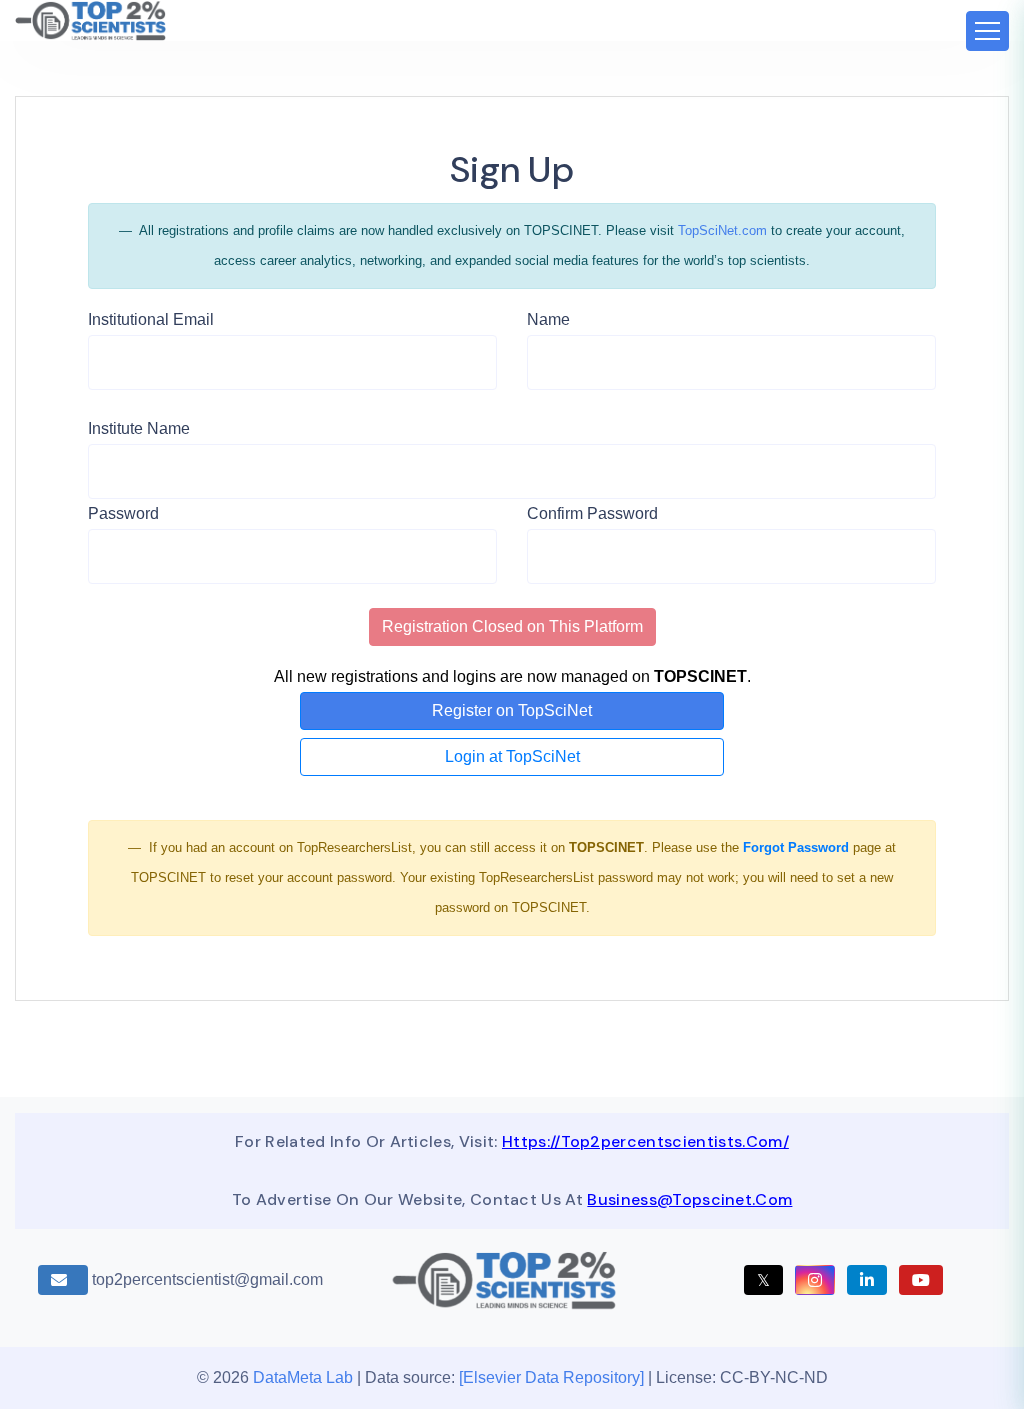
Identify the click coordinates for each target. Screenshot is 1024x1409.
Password (123, 513)
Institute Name (139, 428)
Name (548, 319)
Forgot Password (796, 847)
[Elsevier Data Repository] (553, 1377)
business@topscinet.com (689, 1199)
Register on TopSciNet (512, 710)
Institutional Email (151, 319)
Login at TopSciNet (512, 756)
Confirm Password (592, 513)
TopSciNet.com (722, 230)
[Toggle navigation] (987, 31)
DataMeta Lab (303, 1377)
